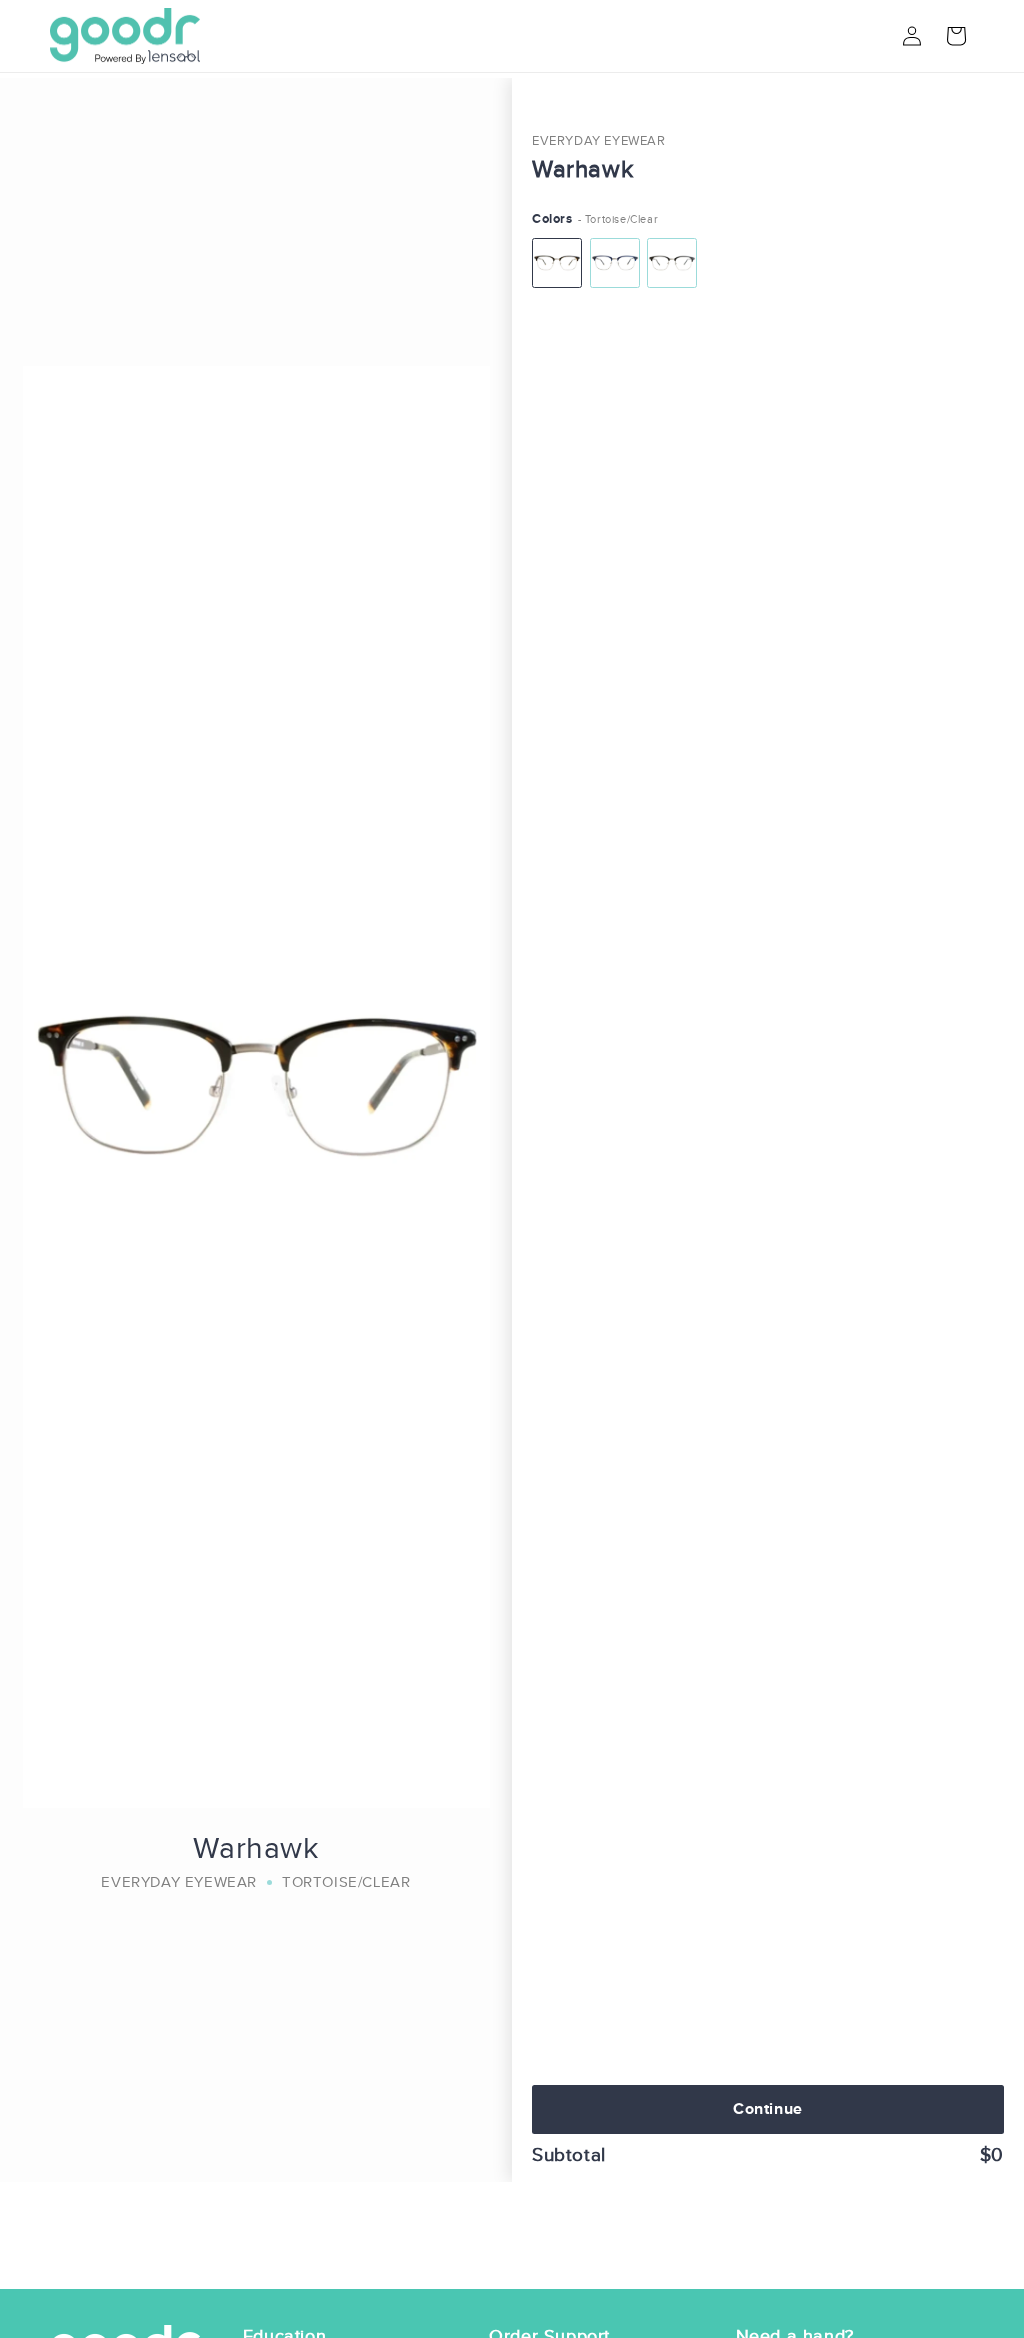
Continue (768, 2108)
